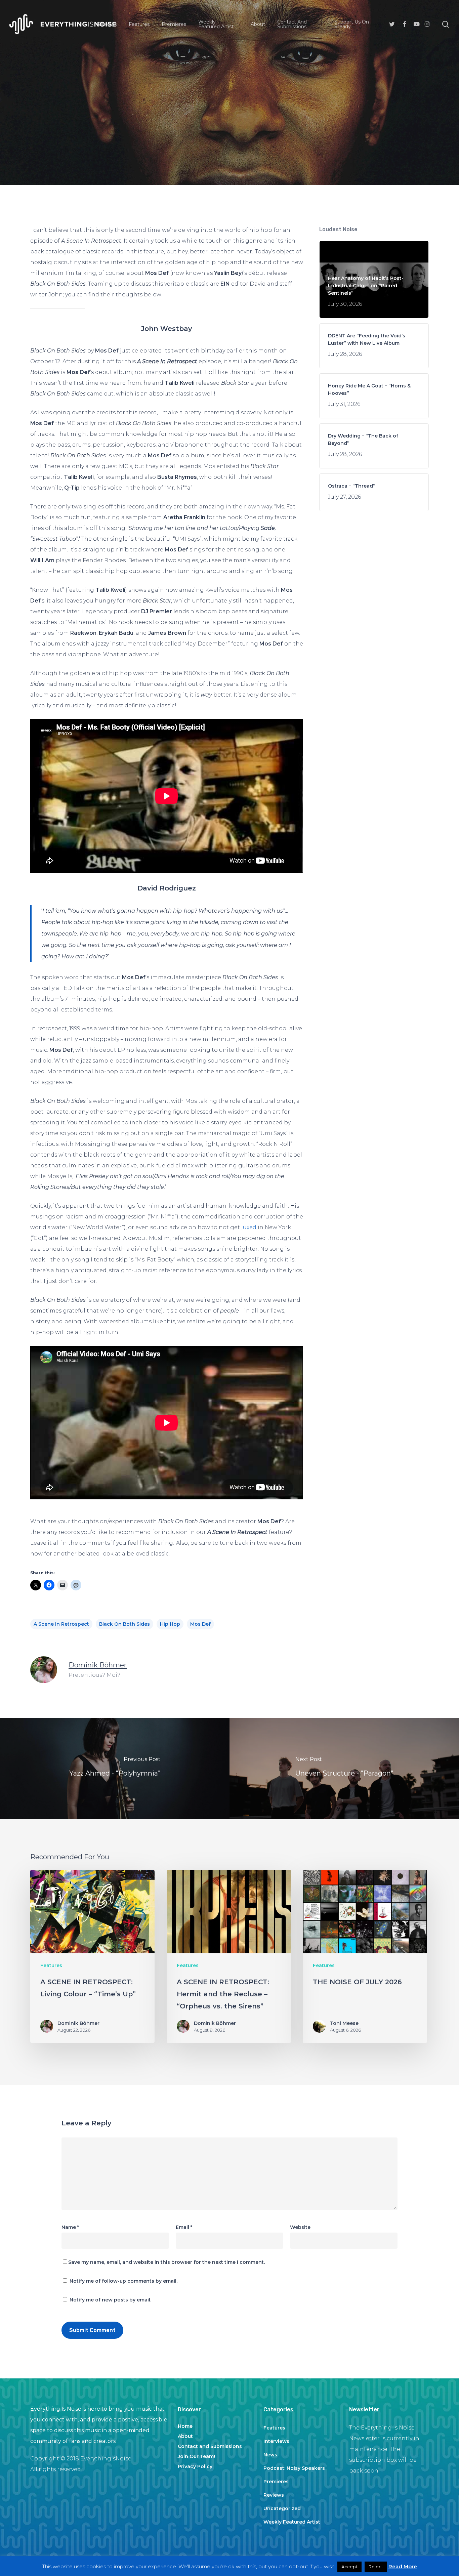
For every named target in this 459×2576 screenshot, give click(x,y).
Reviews (274, 2495)
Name (70, 2227)
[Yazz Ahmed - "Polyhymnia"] (115, 1769)
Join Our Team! (196, 2456)
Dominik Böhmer (98, 1665)
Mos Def (200, 1624)
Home (185, 2426)
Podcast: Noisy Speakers (294, 2468)
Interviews (276, 2441)
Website (300, 2227)
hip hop (170, 1624)
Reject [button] (376, 2567)
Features (229, 118)
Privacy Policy (195, 2466)
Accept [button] (349, 2567)
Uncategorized (282, 2508)
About (185, 2436)
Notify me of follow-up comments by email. (123, 2281)
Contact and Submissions (210, 2446)
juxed (249, 1227)
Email (184, 2227)
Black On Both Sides (124, 1624)
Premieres (276, 2482)
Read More (403, 2566)
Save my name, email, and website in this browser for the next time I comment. (166, 2262)
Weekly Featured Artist (292, 2522)
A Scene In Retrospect (61, 1624)
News (270, 2455)
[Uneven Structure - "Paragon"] (344, 1769)
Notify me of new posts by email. (110, 2300)
